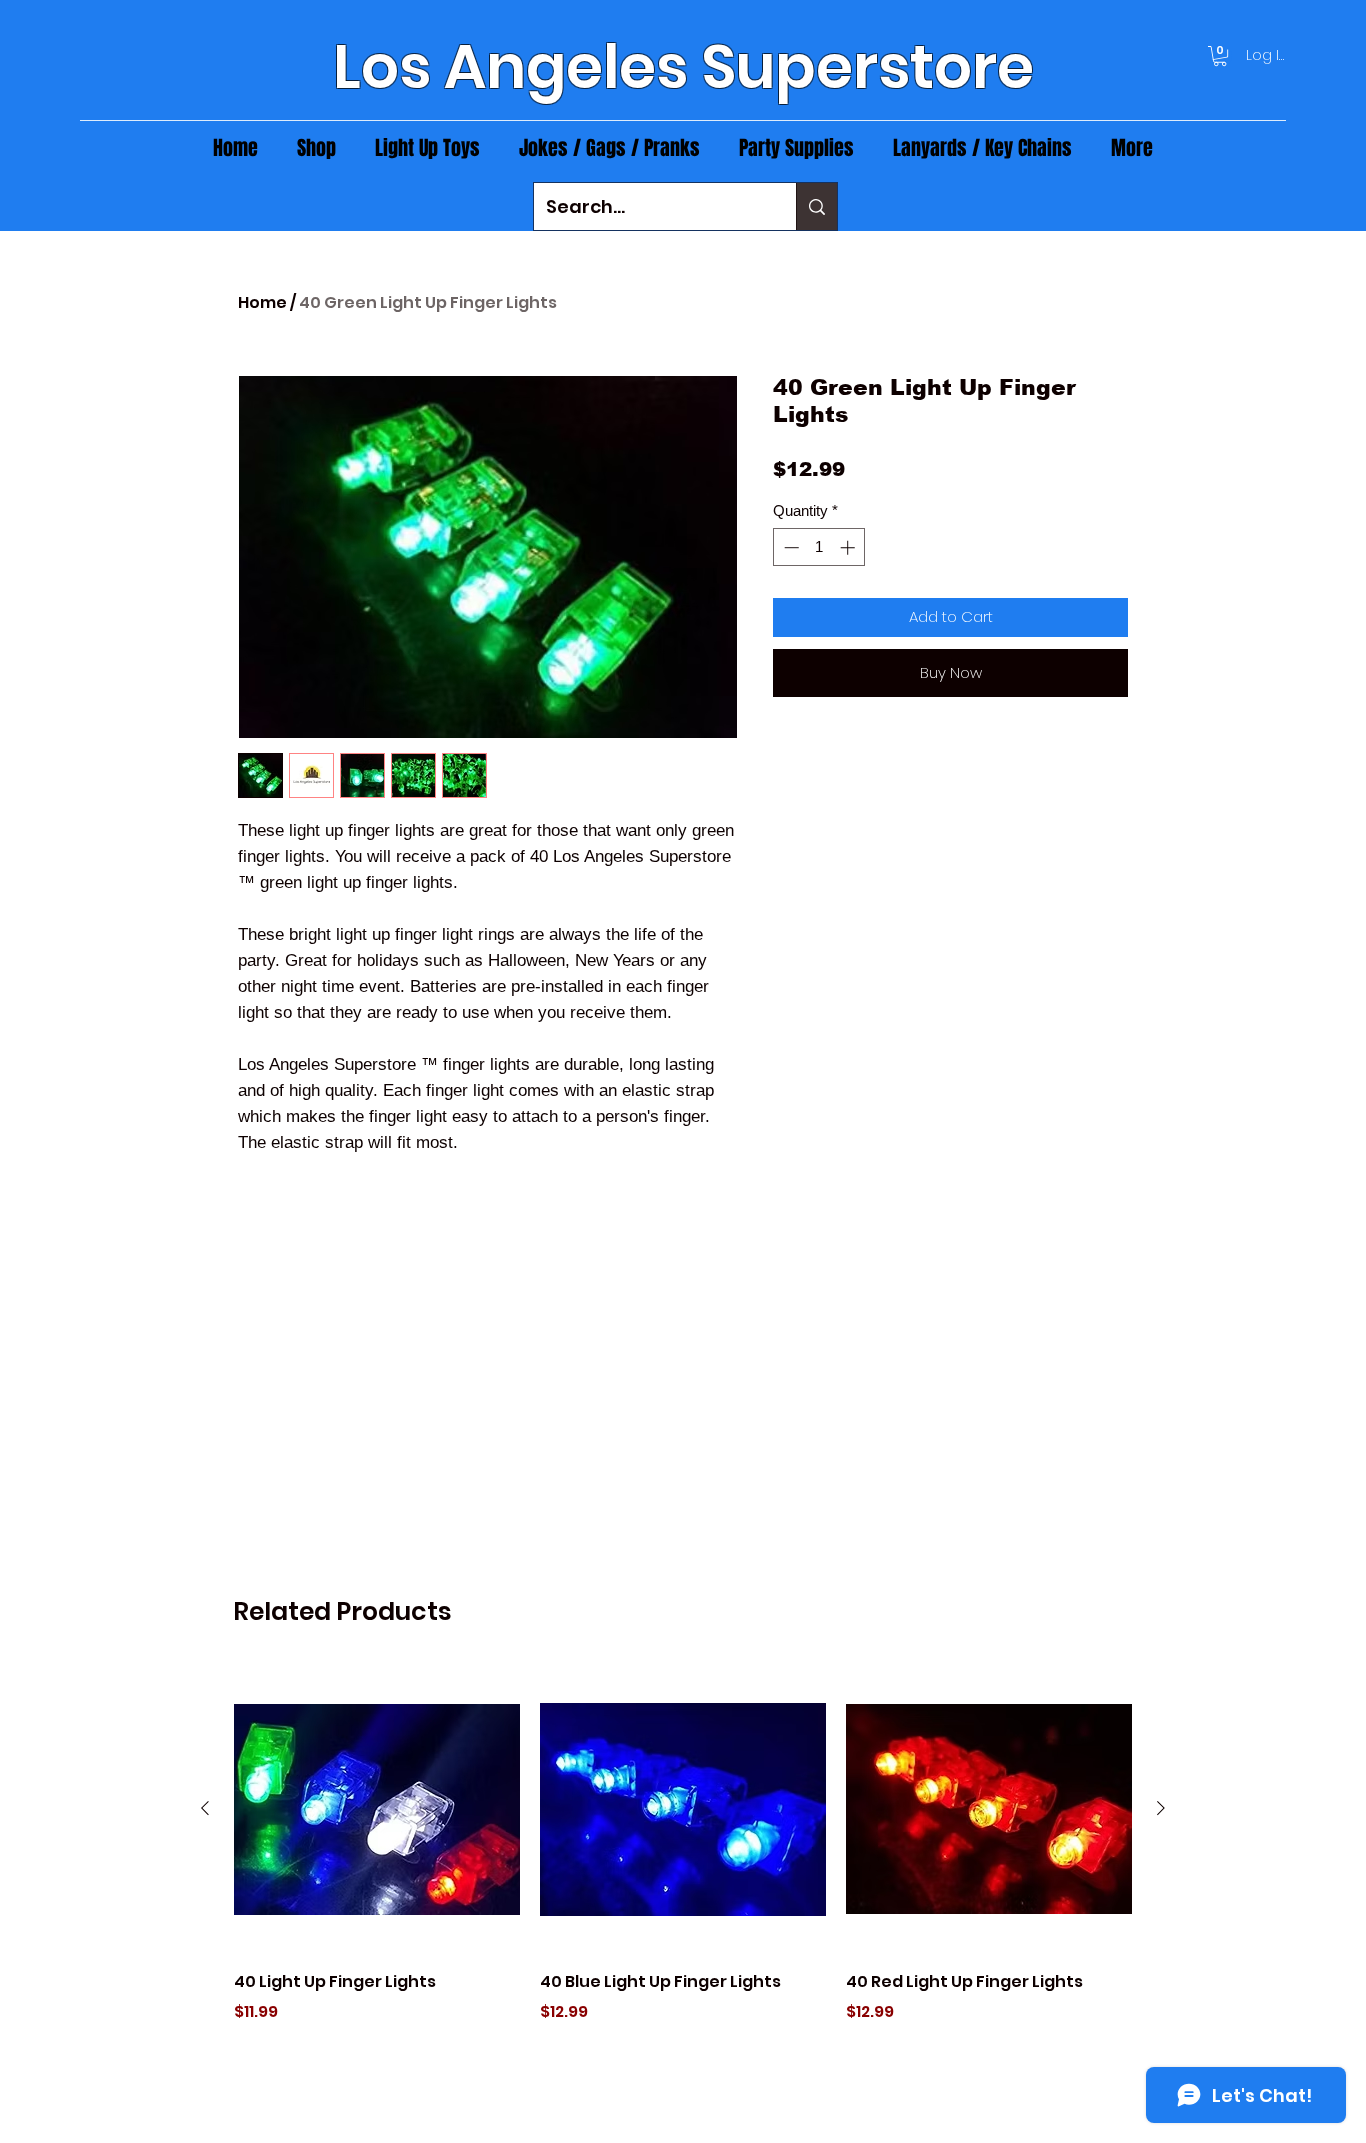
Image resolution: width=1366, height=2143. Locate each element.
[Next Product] (1161, 1808)
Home (262, 302)
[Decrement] (789, 547)
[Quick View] (377, 1809)
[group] (683, 1873)
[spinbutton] (819, 547)
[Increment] (849, 547)
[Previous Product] (205, 1808)
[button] (1220, 56)
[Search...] (816, 206)
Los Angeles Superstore (683, 67)
